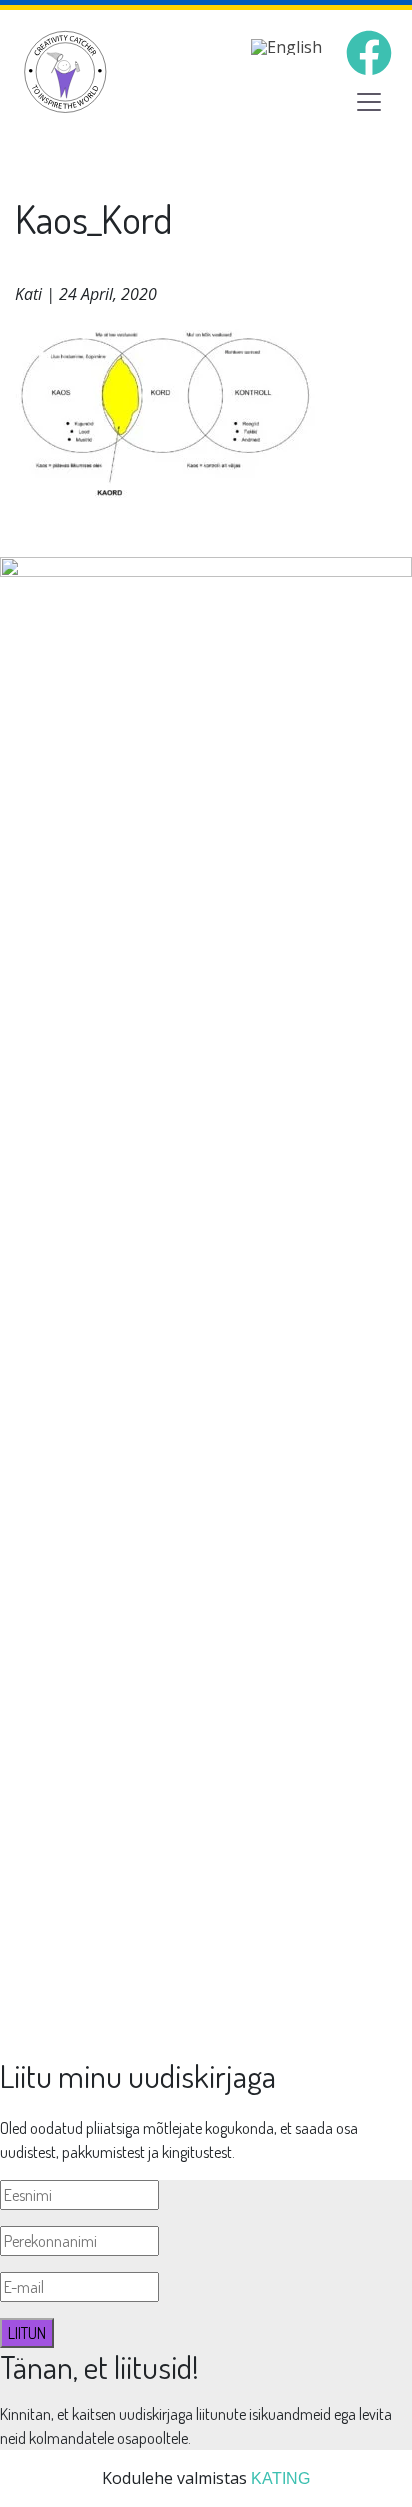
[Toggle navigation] (369, 102)
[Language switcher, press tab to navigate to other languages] (286, 46)
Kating (280, 2478)
